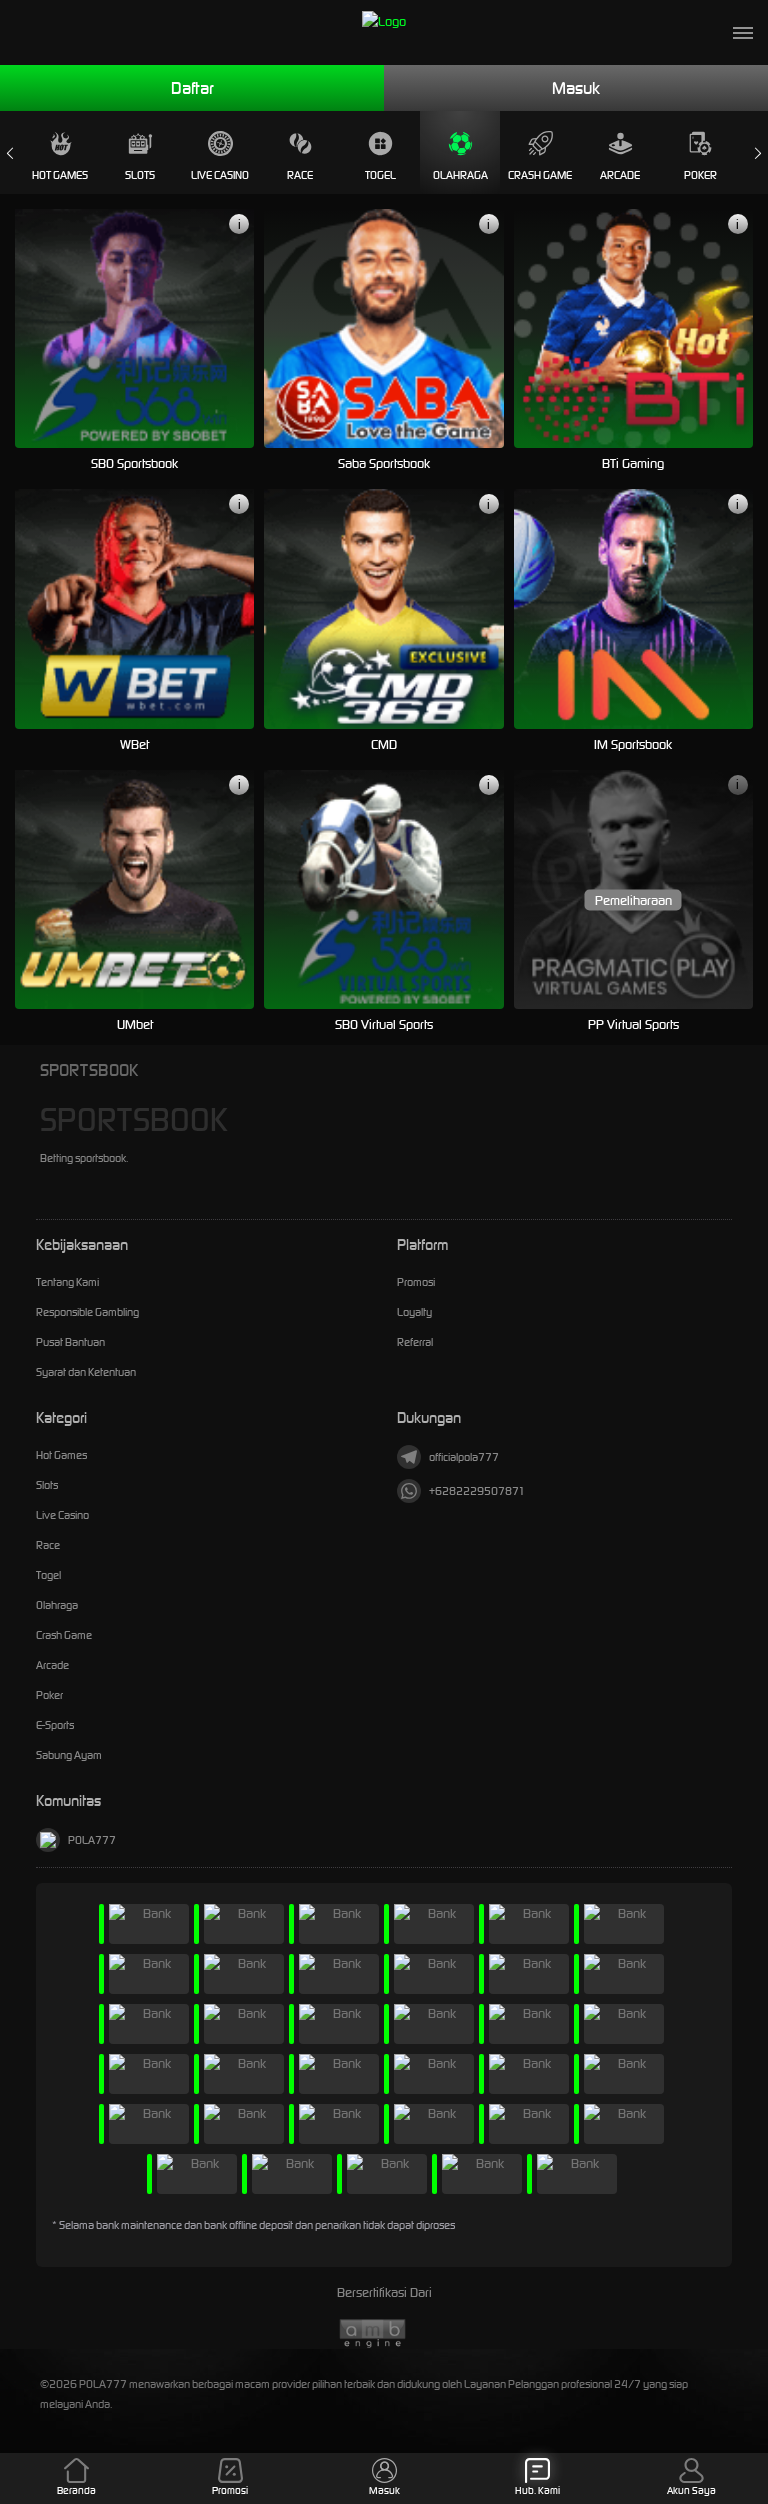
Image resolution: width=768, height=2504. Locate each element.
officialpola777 (464, 1457)
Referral (415, 1342)
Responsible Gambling (87, 1312)
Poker (700, 175)
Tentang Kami (67, 1282)
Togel (380, 175)
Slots (140, 175)
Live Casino (220, 175)
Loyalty (414, 1312)
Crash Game (540, 175)
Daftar (192, 88)
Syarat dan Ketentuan (86, 1372)
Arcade (620, 175)
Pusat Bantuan (70, 1342)
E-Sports (55, 1725)
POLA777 (92, 1840)
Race (300, 175)
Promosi (416, 1282)
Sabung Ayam (69, 1755)
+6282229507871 (477, 1491)
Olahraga (460, 175)
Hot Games (60, 175)
